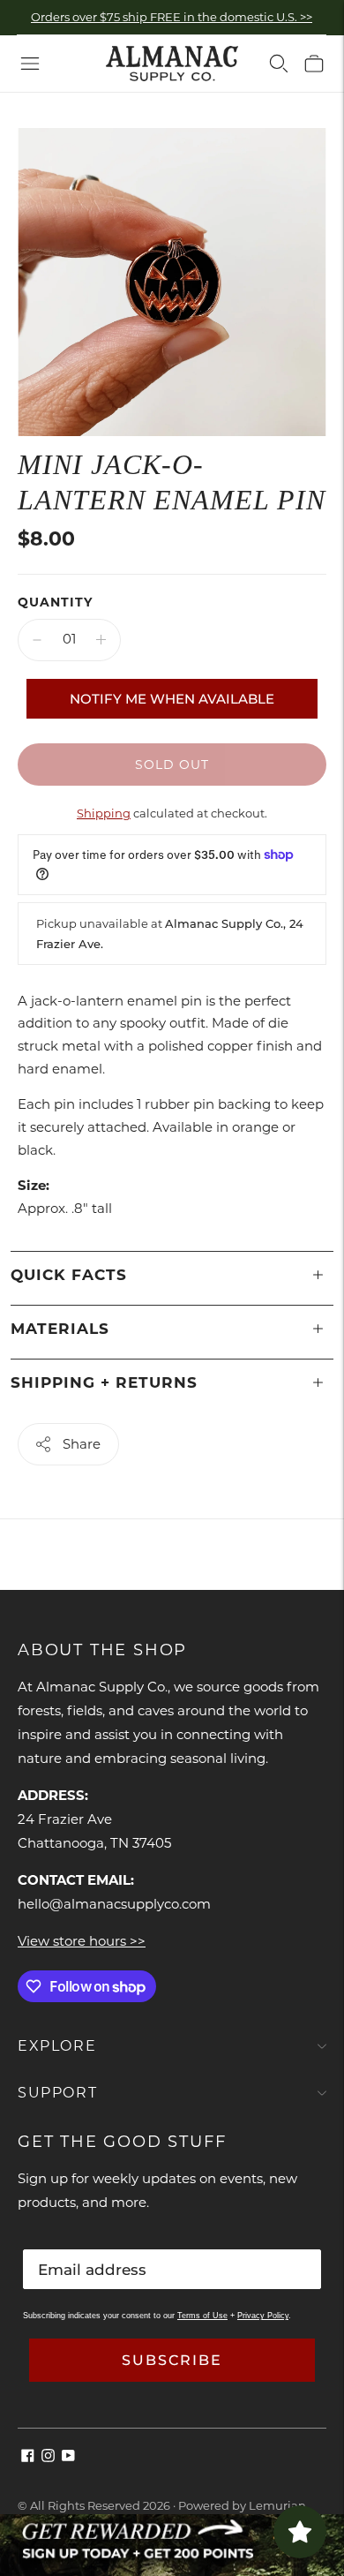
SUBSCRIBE (172, 2360)
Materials (60, 1329)
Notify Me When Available (172, 699)
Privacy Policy (263, 2316)
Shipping (104, 813)
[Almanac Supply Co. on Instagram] (48, 2457)
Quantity (55, 602)
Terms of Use (202, 2316)
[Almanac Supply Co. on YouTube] (68, 2457)
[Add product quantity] (101, 640)
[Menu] (30, 64)
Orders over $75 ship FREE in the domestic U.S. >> (172, 17)
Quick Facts (69, 1275)
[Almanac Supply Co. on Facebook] (28, 2457)
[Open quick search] (279, 64)
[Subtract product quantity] (37, 640)
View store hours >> (82, 1941)
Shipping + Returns (104, 1382)
